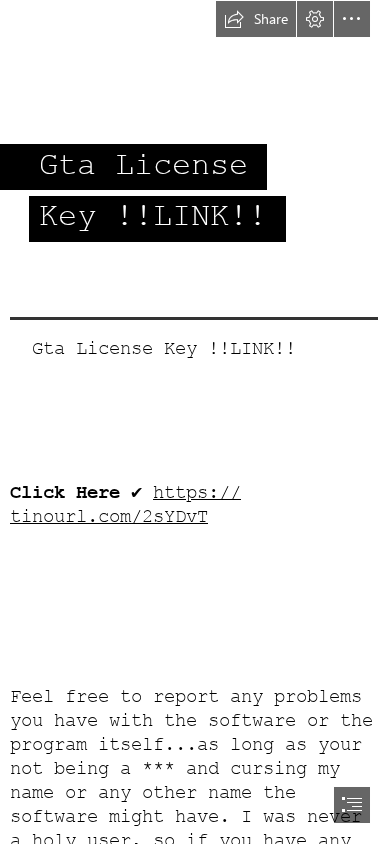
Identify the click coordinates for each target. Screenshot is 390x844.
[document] (195, 422)
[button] (256, 19)
